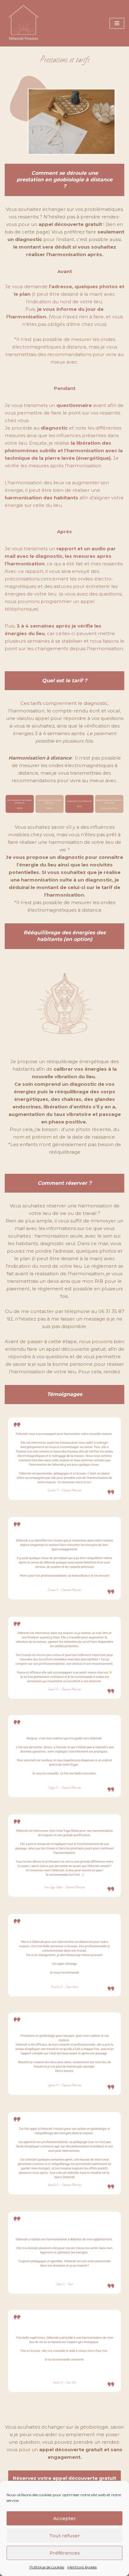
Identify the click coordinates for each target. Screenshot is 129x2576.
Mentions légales (82, 2567)
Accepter (65, 2518)
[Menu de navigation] (117, 23)
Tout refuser (65, 2536)
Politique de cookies (47, 2567)
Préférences (65, 2553)
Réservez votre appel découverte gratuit (64, 2478)
